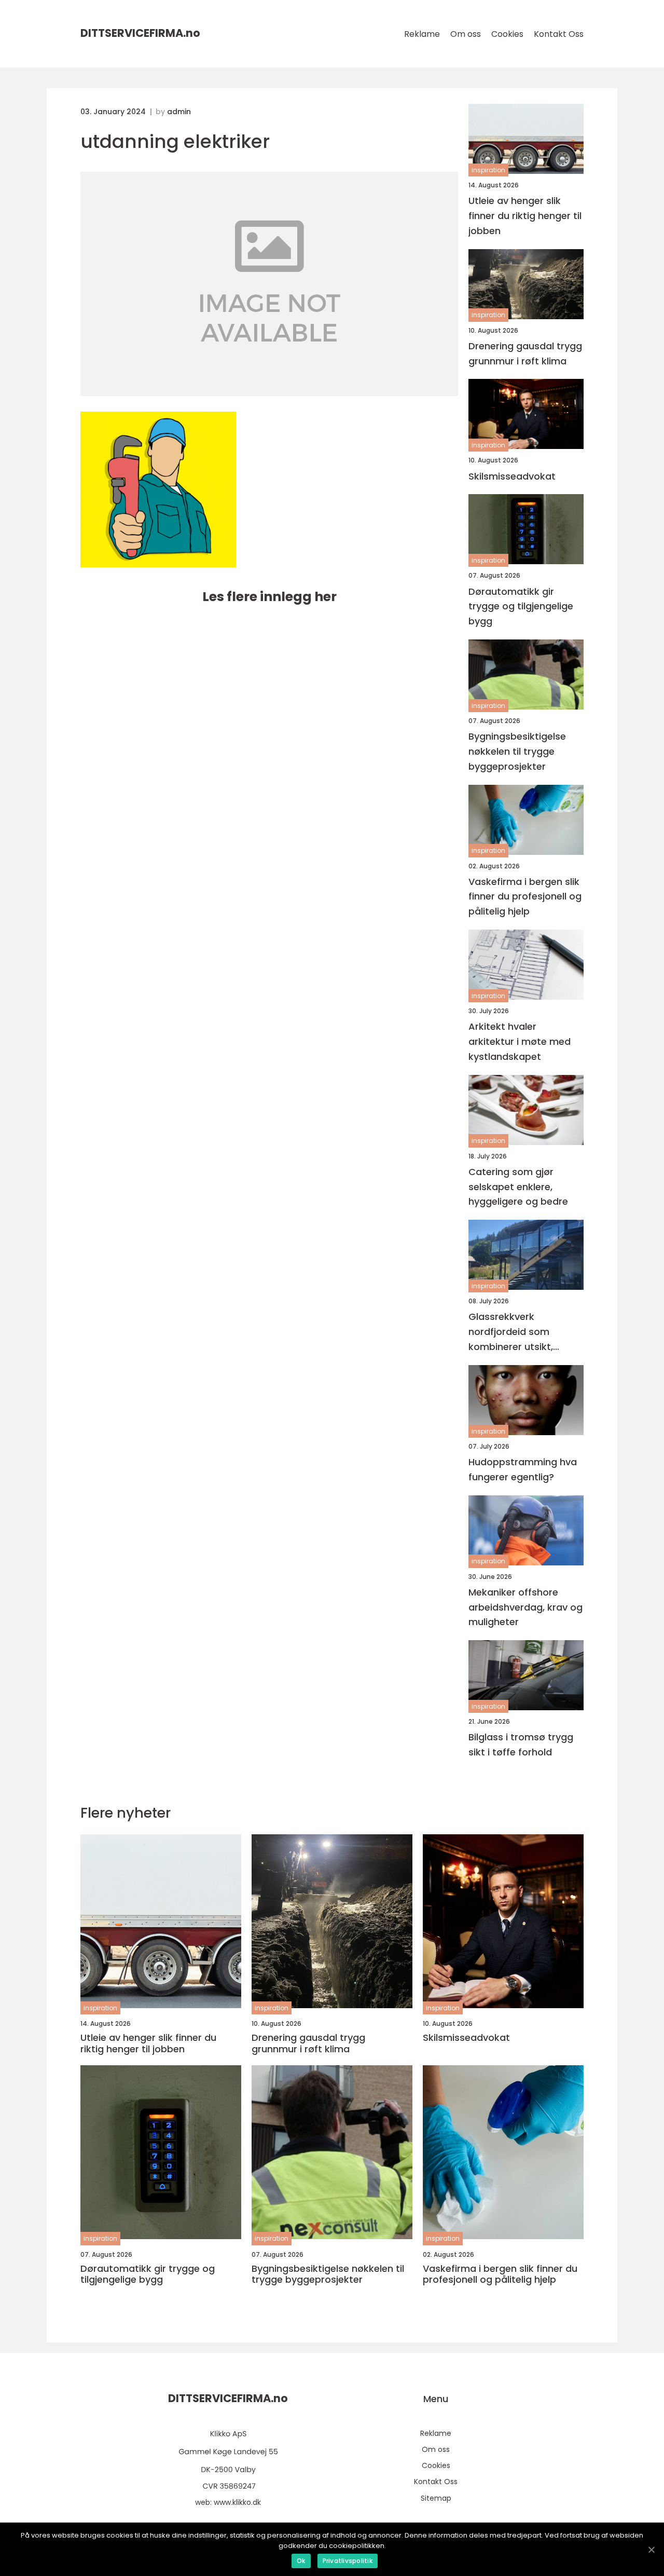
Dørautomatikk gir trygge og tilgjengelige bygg (521, 606)
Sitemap (436, 2498)
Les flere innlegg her (269, 597)
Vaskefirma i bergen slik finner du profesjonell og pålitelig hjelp (525, 897)
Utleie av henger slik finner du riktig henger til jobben (525, 216)
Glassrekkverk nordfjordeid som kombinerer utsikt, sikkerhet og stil (511, 1332)
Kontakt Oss (559, 34)
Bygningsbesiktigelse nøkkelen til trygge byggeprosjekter (517, 751)
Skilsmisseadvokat (512, 476)
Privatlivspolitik (348, 2561)
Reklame (422, 34)
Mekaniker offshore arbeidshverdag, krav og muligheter (525, 1607)
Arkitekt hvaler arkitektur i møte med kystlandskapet (520, 1041)
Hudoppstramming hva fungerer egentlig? (523, 1469)
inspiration (488, 170)
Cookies (507, 34)
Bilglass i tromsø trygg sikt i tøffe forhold (521, 1744)
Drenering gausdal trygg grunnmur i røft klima (525, 353)
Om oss (466, 34)
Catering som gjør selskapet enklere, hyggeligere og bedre (518, 1187)
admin (179, 112)
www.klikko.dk (237, 2502)
